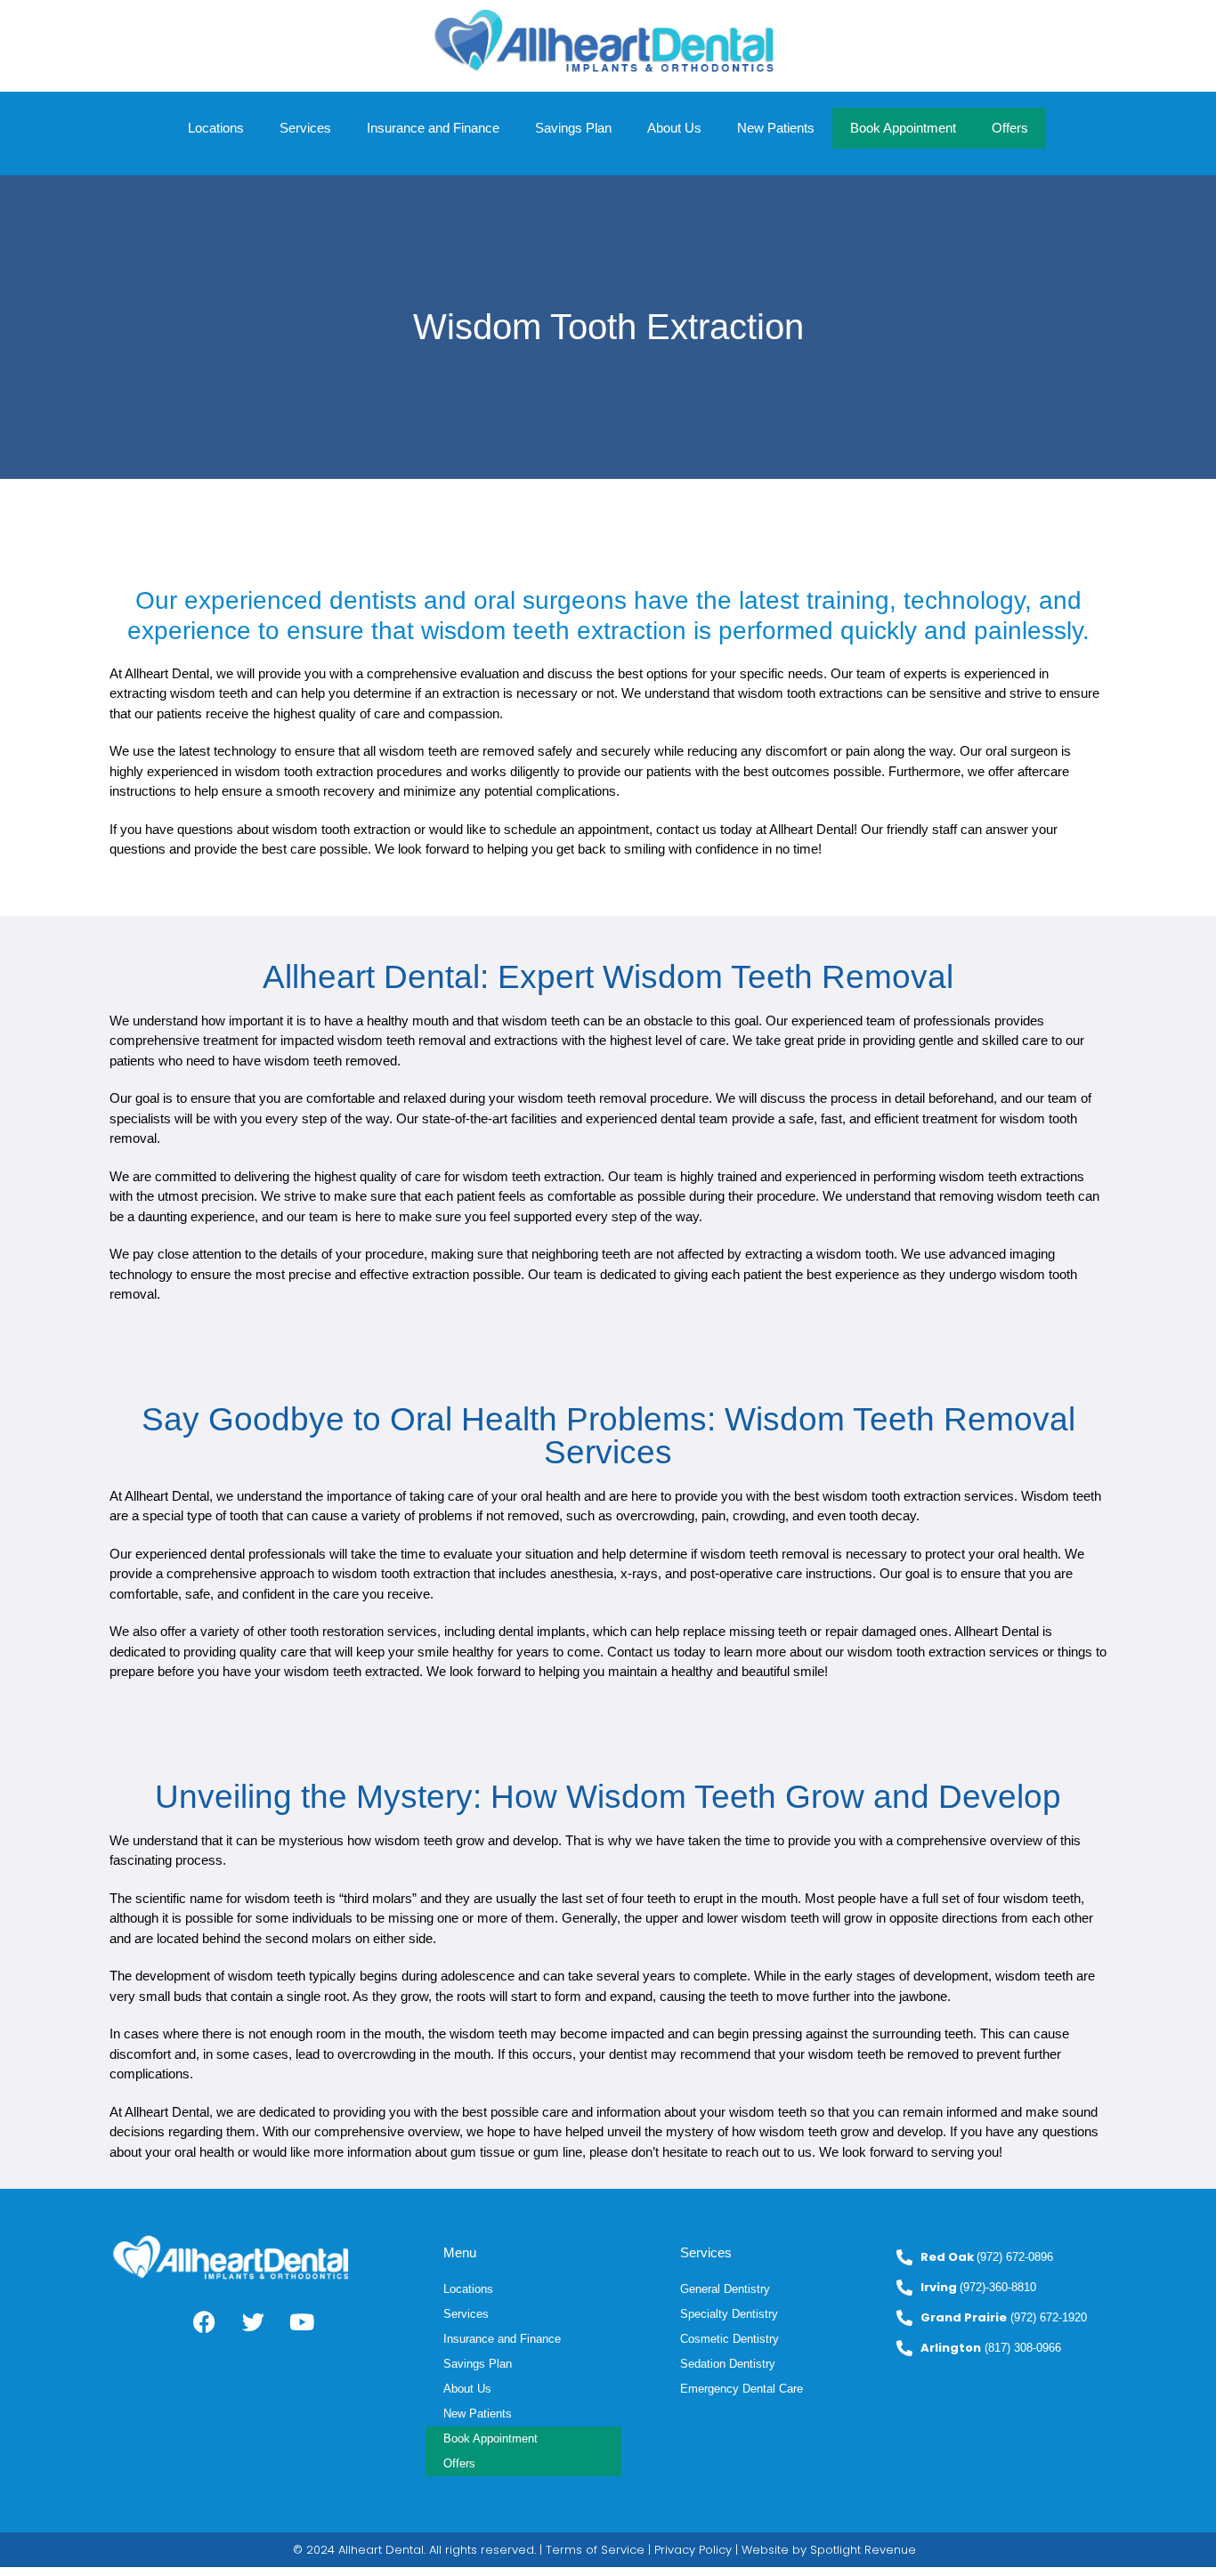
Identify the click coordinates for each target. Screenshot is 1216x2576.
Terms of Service (595, 2550)
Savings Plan (573, 128)
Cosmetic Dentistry (730, 2339)
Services (305, 128)
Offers (1010, 128)
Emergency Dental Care (742, 2389)
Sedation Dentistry (728, 2364)
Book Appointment (903, 128)
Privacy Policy (693, 2550)
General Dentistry (725, 2289)
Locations (216, 128)
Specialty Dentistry (729, 2314)
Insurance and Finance (433, 128)
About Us (674, 128)
